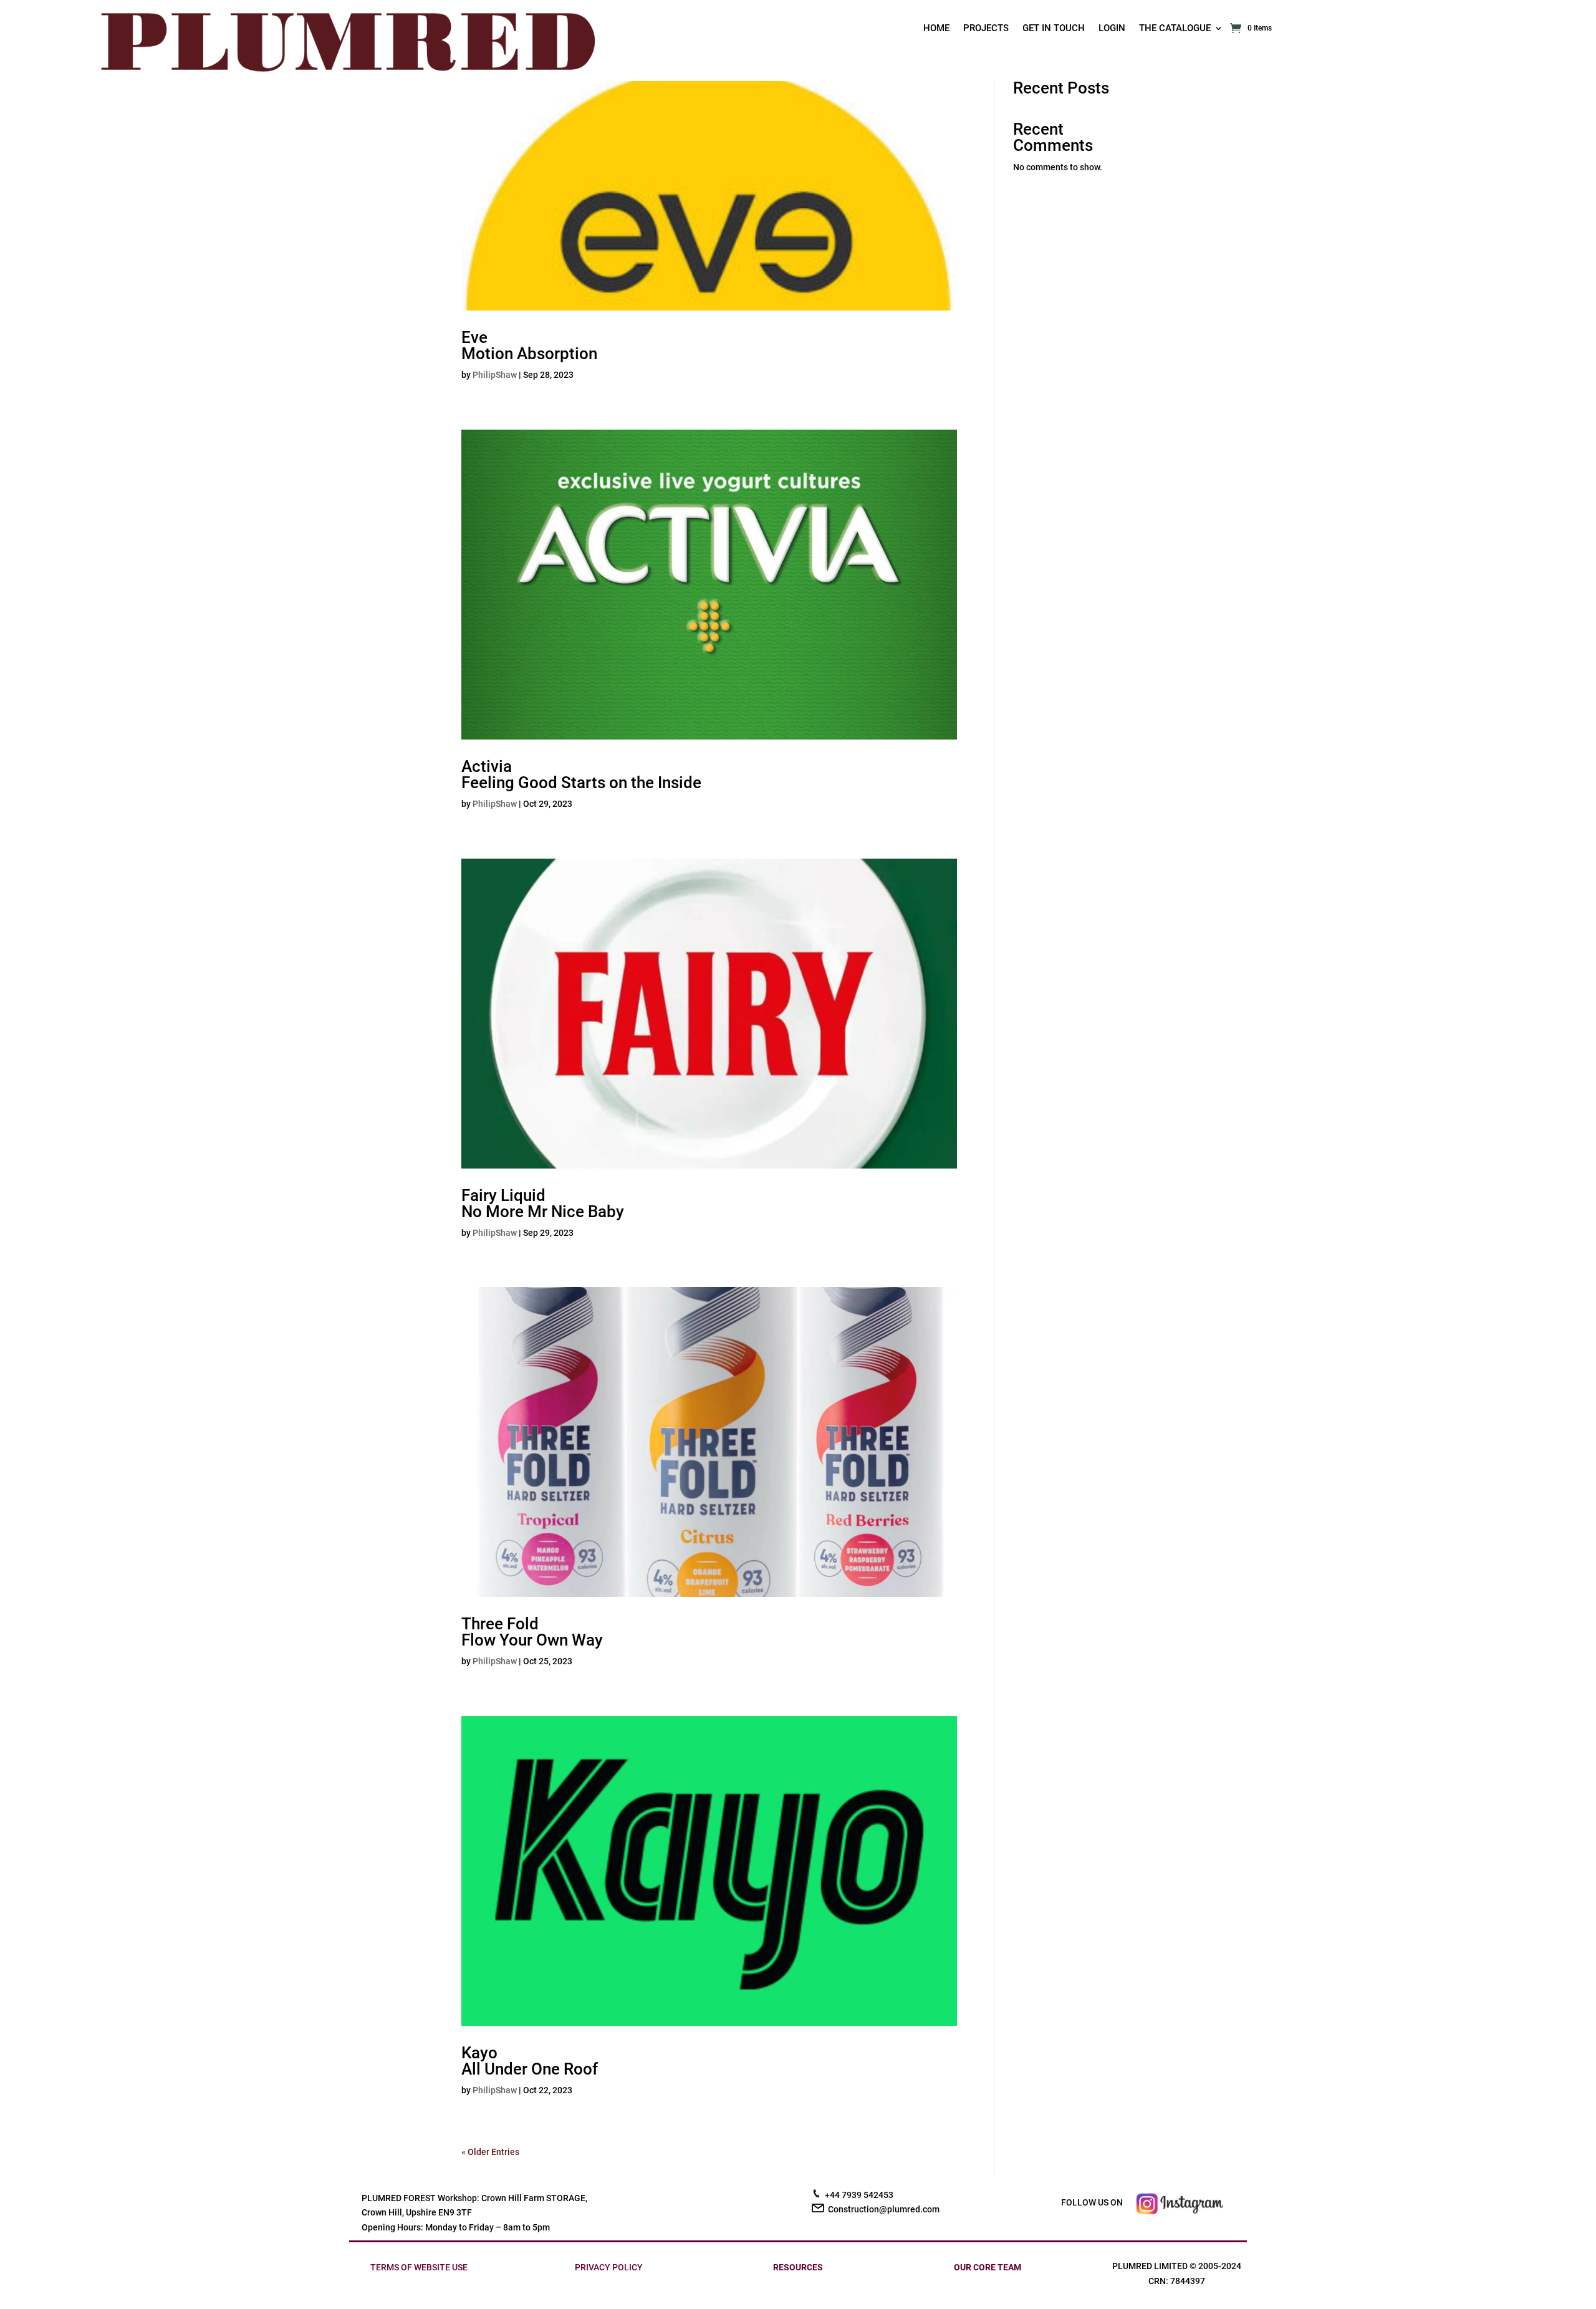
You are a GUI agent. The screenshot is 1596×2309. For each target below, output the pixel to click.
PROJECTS (986, 29)
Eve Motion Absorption (529, 345)
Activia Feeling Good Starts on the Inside (581, 774)
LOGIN (1112, 29)
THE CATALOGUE (1175, 29)
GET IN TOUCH (1054, 29)
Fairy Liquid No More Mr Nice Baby (543, 1203)
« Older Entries (490, 2152)
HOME (936, 29)
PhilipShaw (495, 375)
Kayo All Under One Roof (530, 2061)
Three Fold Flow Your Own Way (532, 1632)
